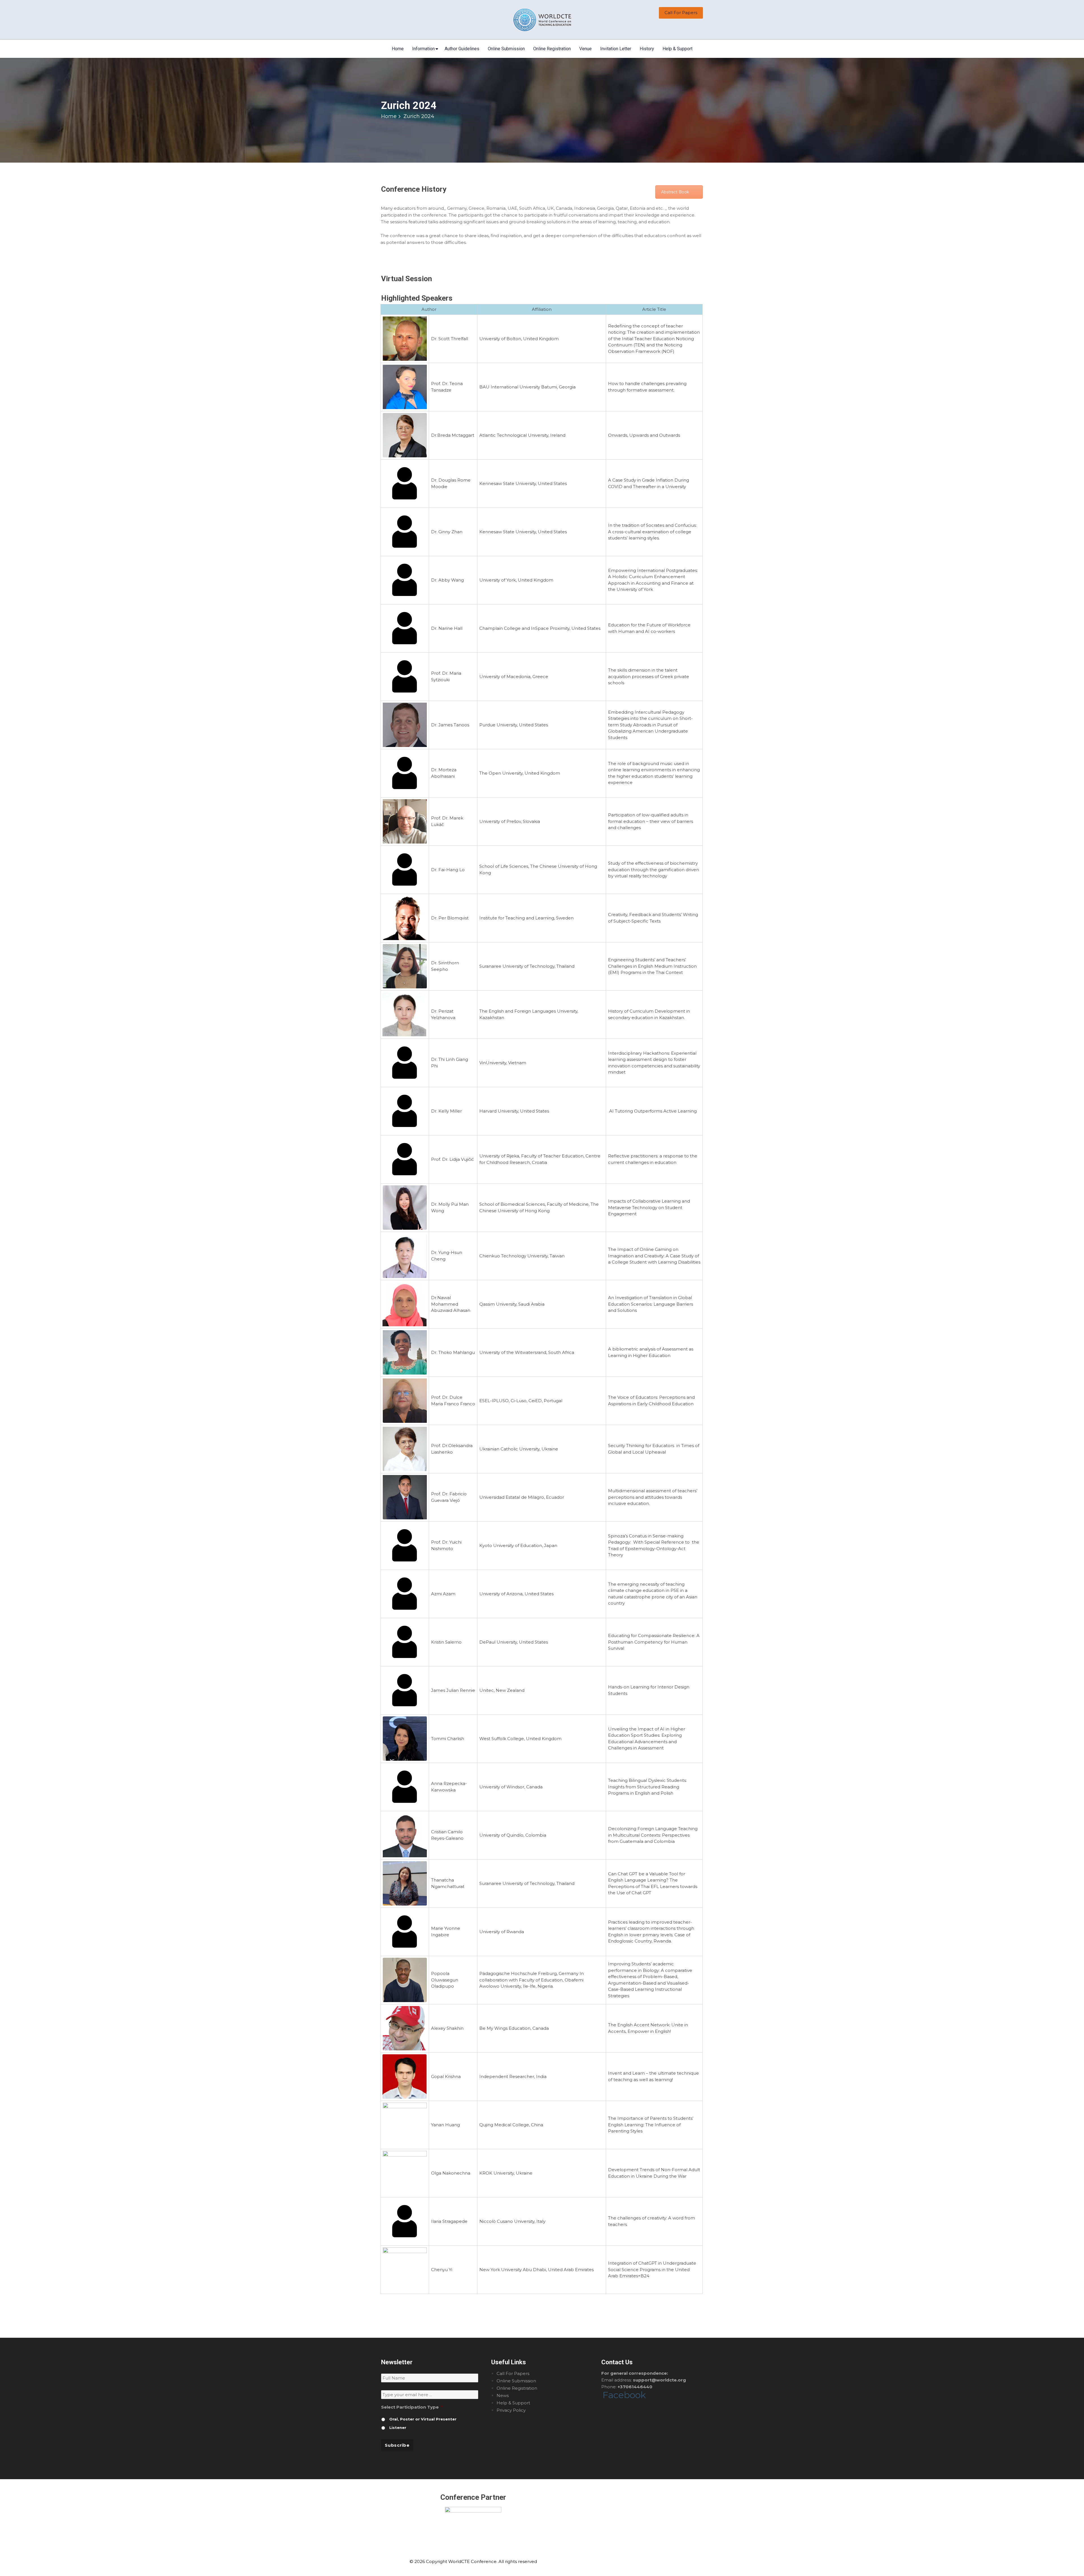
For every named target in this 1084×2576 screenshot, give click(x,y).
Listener (398, 2428)
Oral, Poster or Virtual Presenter (423, 2419)
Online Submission (506, 49)
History (647, 49)
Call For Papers (681, 13)
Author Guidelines (462, 49)
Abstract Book (675, 192)
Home (398, 49)
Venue (585, 49)
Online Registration (552, 49)
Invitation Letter (616, 49)
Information (423, 49)
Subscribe (397, 2445)
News (503, 2395)
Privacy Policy (511, 2410)
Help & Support (677, 49)
